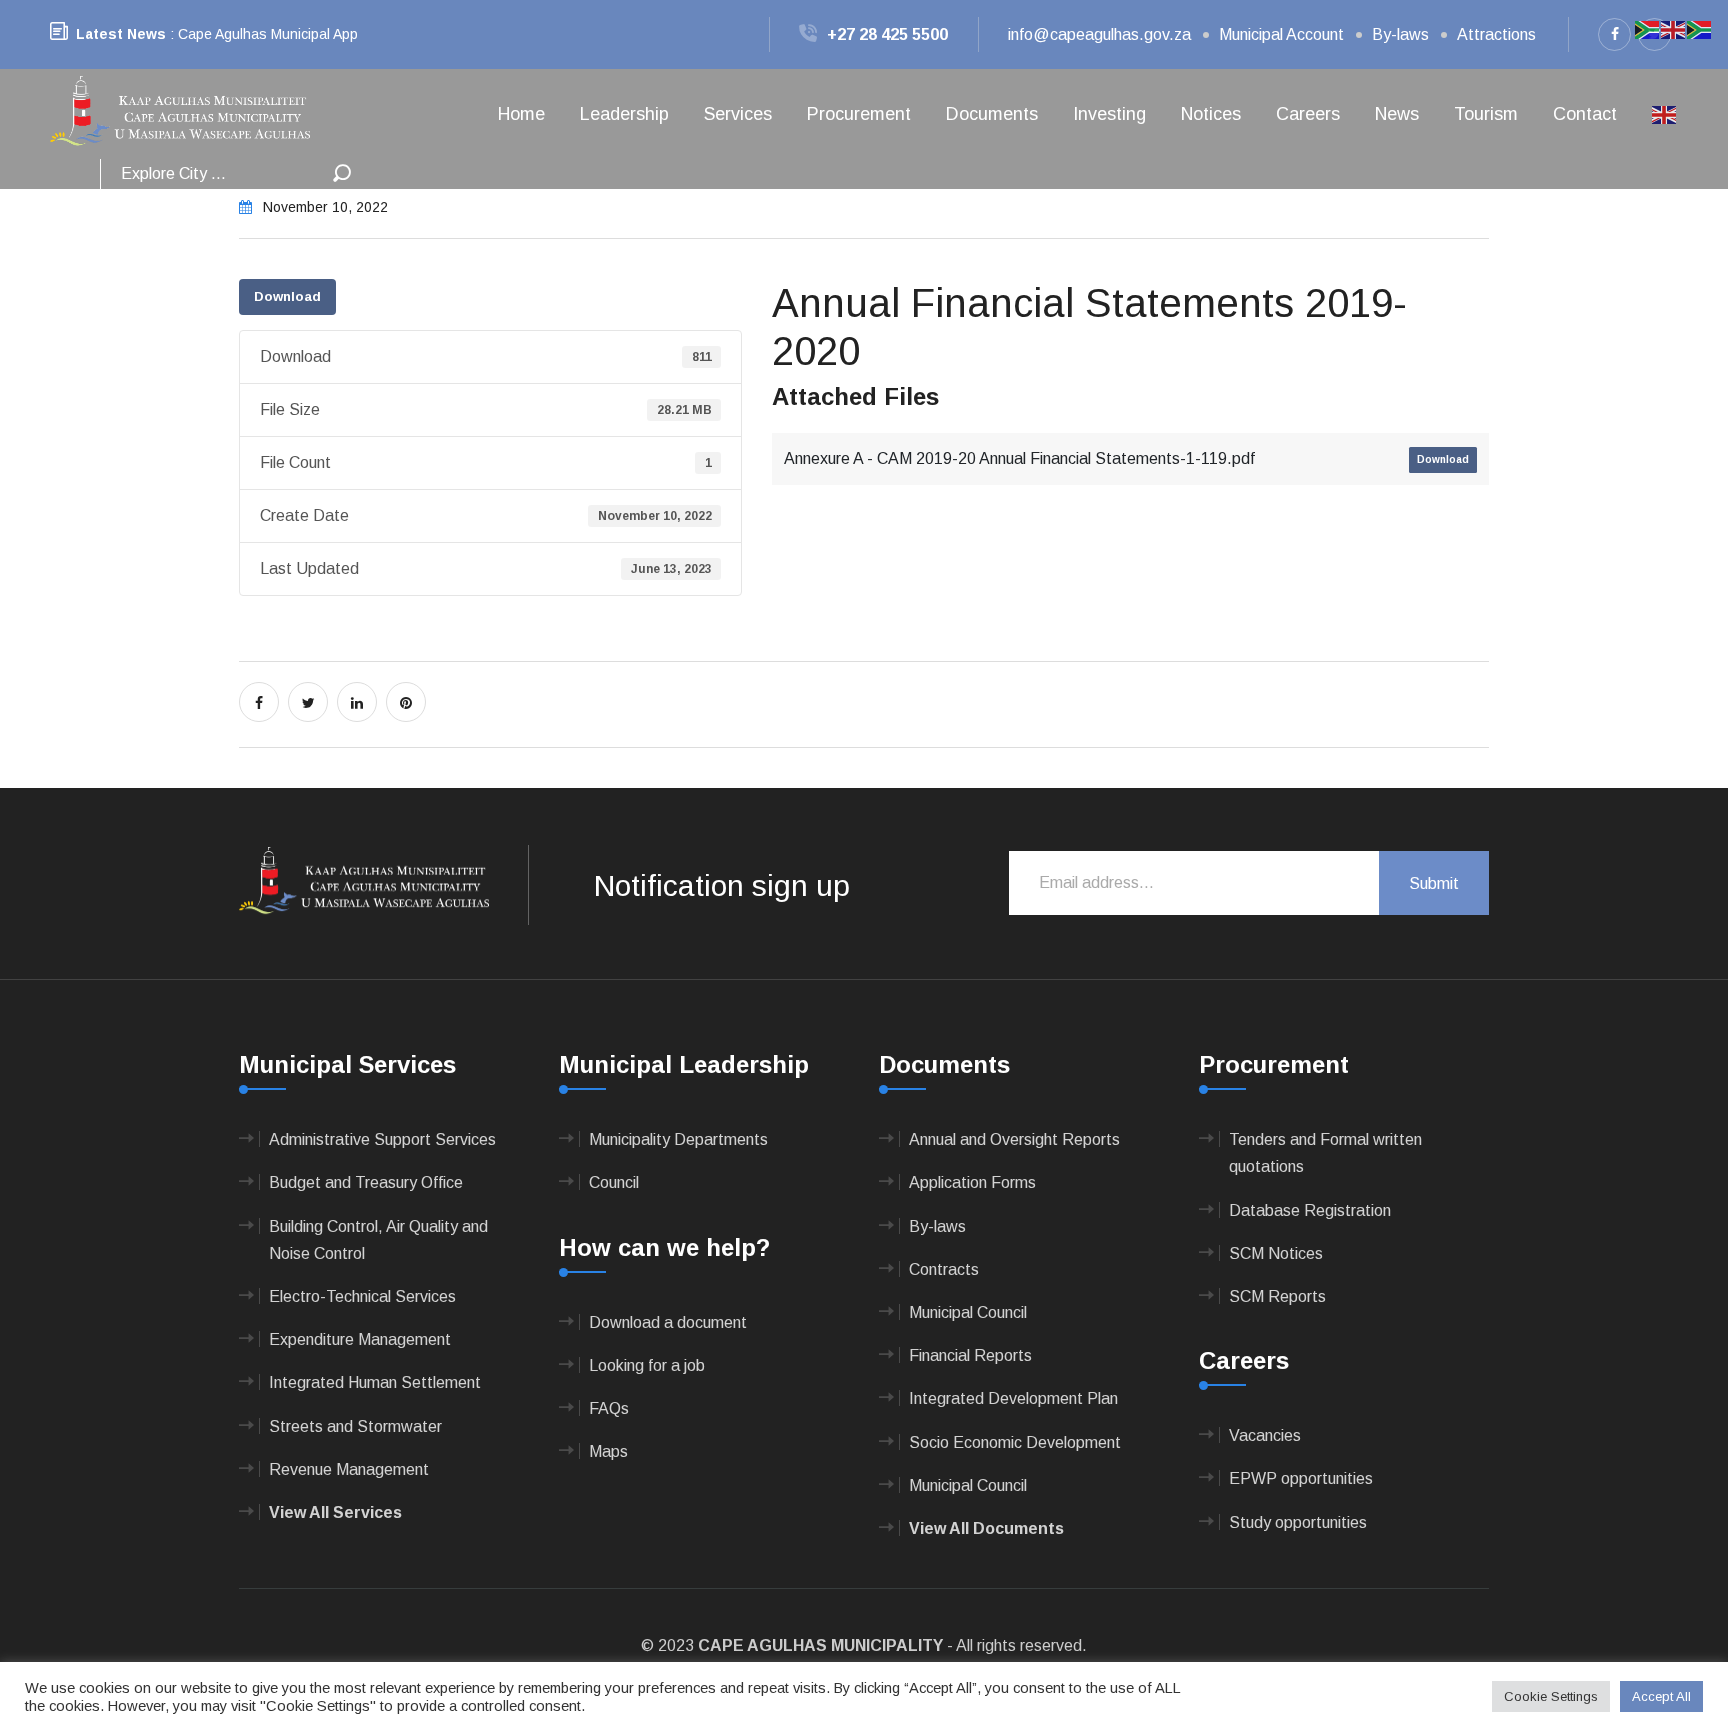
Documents (992, 114)
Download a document (668, 1322)
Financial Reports (970, 1355)
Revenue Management (349, 1469)
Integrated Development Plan (1013, 1398)
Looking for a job (647, 1365)
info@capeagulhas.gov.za (1099, 34)
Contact (1585, 114)
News (1397, 114)
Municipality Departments (678, 1139)
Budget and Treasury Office (366, 1182)
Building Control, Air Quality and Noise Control (378, 1240)
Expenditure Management (360, 1339)
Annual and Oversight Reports (1014, 1139)
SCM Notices (1276, 1253)
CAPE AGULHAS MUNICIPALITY (820, 1645)
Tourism (1486, 114)
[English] (1665, 114)
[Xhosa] (1700, 28)
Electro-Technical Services (362, 1296)
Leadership (624, 114)
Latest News (121, 34)
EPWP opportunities (1301, 1478)
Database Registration (1310, 1210)
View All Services (335, 1512)
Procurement (859, 114)
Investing (1109, 114)
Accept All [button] (1661, 1696)
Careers (1308, 114)
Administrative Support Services (382, 1139)
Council (614, 1182)
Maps (608, 1451)
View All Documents (986, 1528)
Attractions (1496, 34)
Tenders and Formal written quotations (1325, 1153)
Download (287, 296)
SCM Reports (1277, 1296)
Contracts (944, 1269)
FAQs (609, 1408)
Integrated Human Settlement (375, 1382)
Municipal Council (968, 1312)
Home (521, 114)
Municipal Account (1281, 34)
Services (738, 114)
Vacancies (1265, 1435)
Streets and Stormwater (355, 1426)
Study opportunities (1298, 1522)
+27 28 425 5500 (887, 34)
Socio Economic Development (1015, 1442)
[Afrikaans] (1648, 28)
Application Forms (972, 1182)
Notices (1211, 114)
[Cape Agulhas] (180, 112)
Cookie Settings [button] (1551, 1696)
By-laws (1400, 34)
